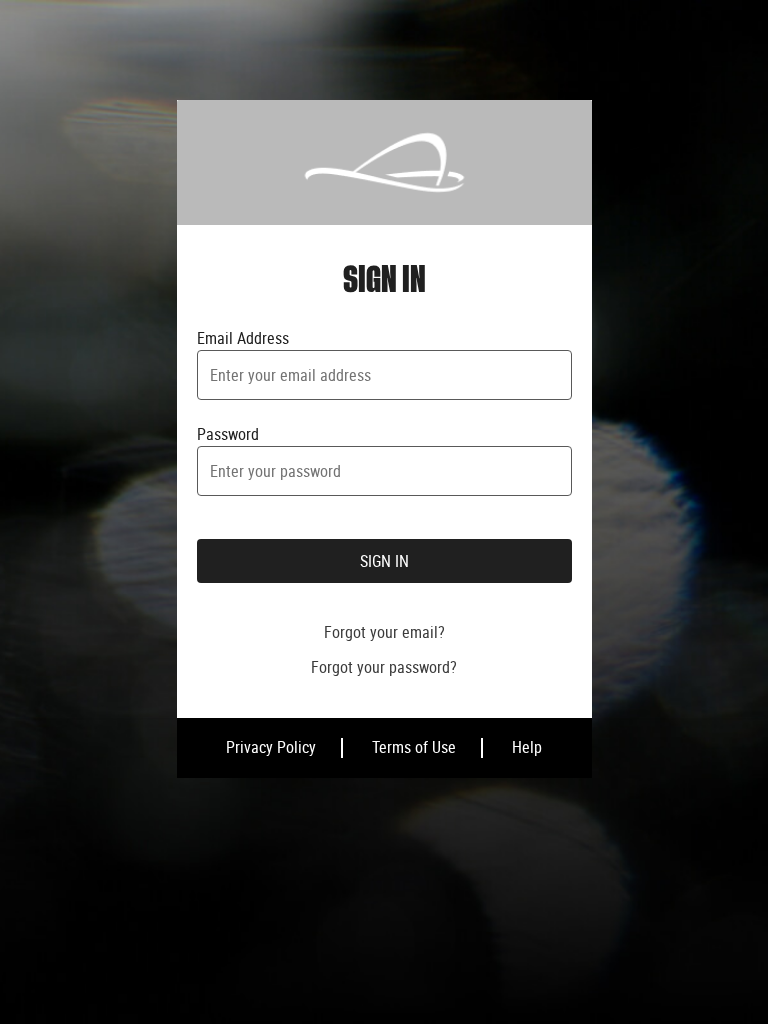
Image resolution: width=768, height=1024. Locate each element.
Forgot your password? (384, 667)
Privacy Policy (271, 747)
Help (527, 747)
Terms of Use (414, 747)
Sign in (384, 561)
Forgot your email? (384, 632)
